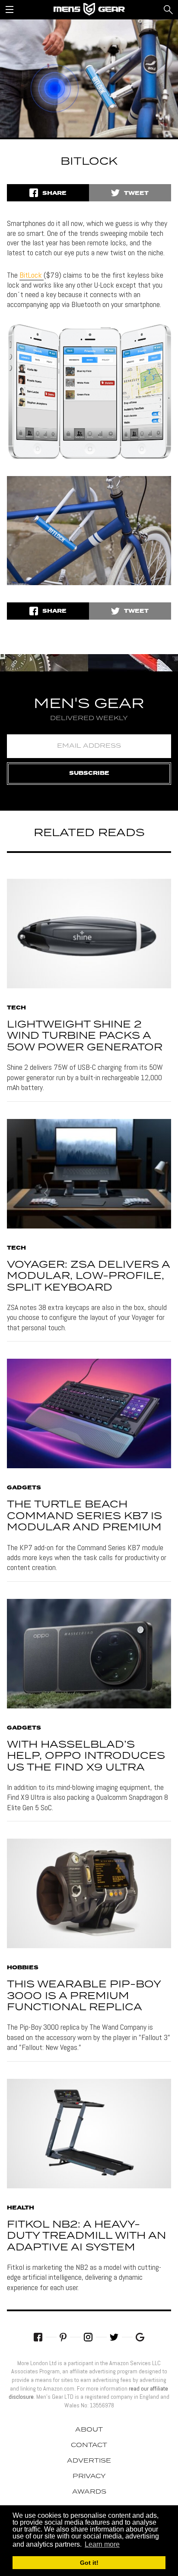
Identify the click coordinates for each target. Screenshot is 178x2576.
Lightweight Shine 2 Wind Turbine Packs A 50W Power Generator (85, 1036)
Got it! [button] (89, 2563)
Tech (16, 1008)
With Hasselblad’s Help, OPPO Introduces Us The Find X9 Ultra (86, 1756)
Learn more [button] (102, 2544)
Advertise (89, 2461)
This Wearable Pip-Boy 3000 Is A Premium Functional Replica (84, 1996)
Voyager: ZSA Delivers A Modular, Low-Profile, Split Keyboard (88, 1276)
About (89, 2430)
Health (21, 2208)
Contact (89, 2445)
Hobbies (23, 1968)
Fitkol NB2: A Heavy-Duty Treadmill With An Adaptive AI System (86, 2236)
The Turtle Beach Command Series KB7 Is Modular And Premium (84, 1516)
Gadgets (24, 1488)
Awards (89, 2492)
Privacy (89, 2476)
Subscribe (89, 773)
